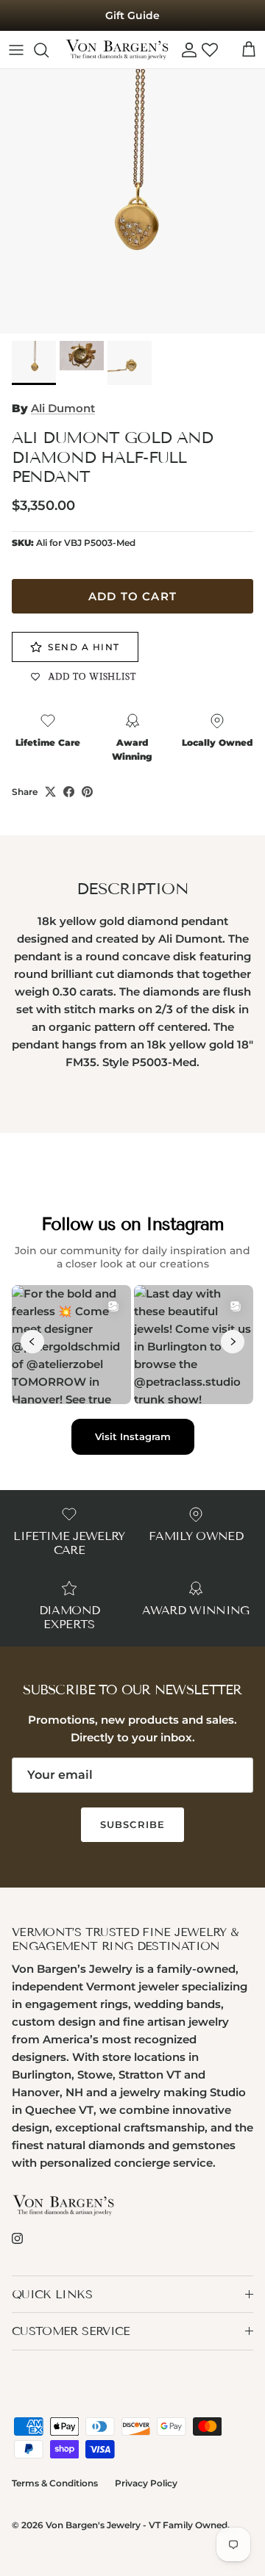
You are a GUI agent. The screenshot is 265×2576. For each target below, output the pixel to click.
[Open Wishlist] (210, 50)
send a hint (84, 647)
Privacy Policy (146, 2483)
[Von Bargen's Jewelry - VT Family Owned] (117, 50)
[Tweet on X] (50, 792)
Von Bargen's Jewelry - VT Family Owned (137, 2525)
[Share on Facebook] (69, 792)
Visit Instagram (133, 1436)
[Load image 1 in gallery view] (132, 201)
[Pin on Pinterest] (87, 792)
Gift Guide (132, 15)
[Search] (49, 50)
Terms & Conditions (55, 2483)
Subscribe (132, 1824)
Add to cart (132, 596)
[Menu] (16, 50)
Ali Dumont (63, 408)
